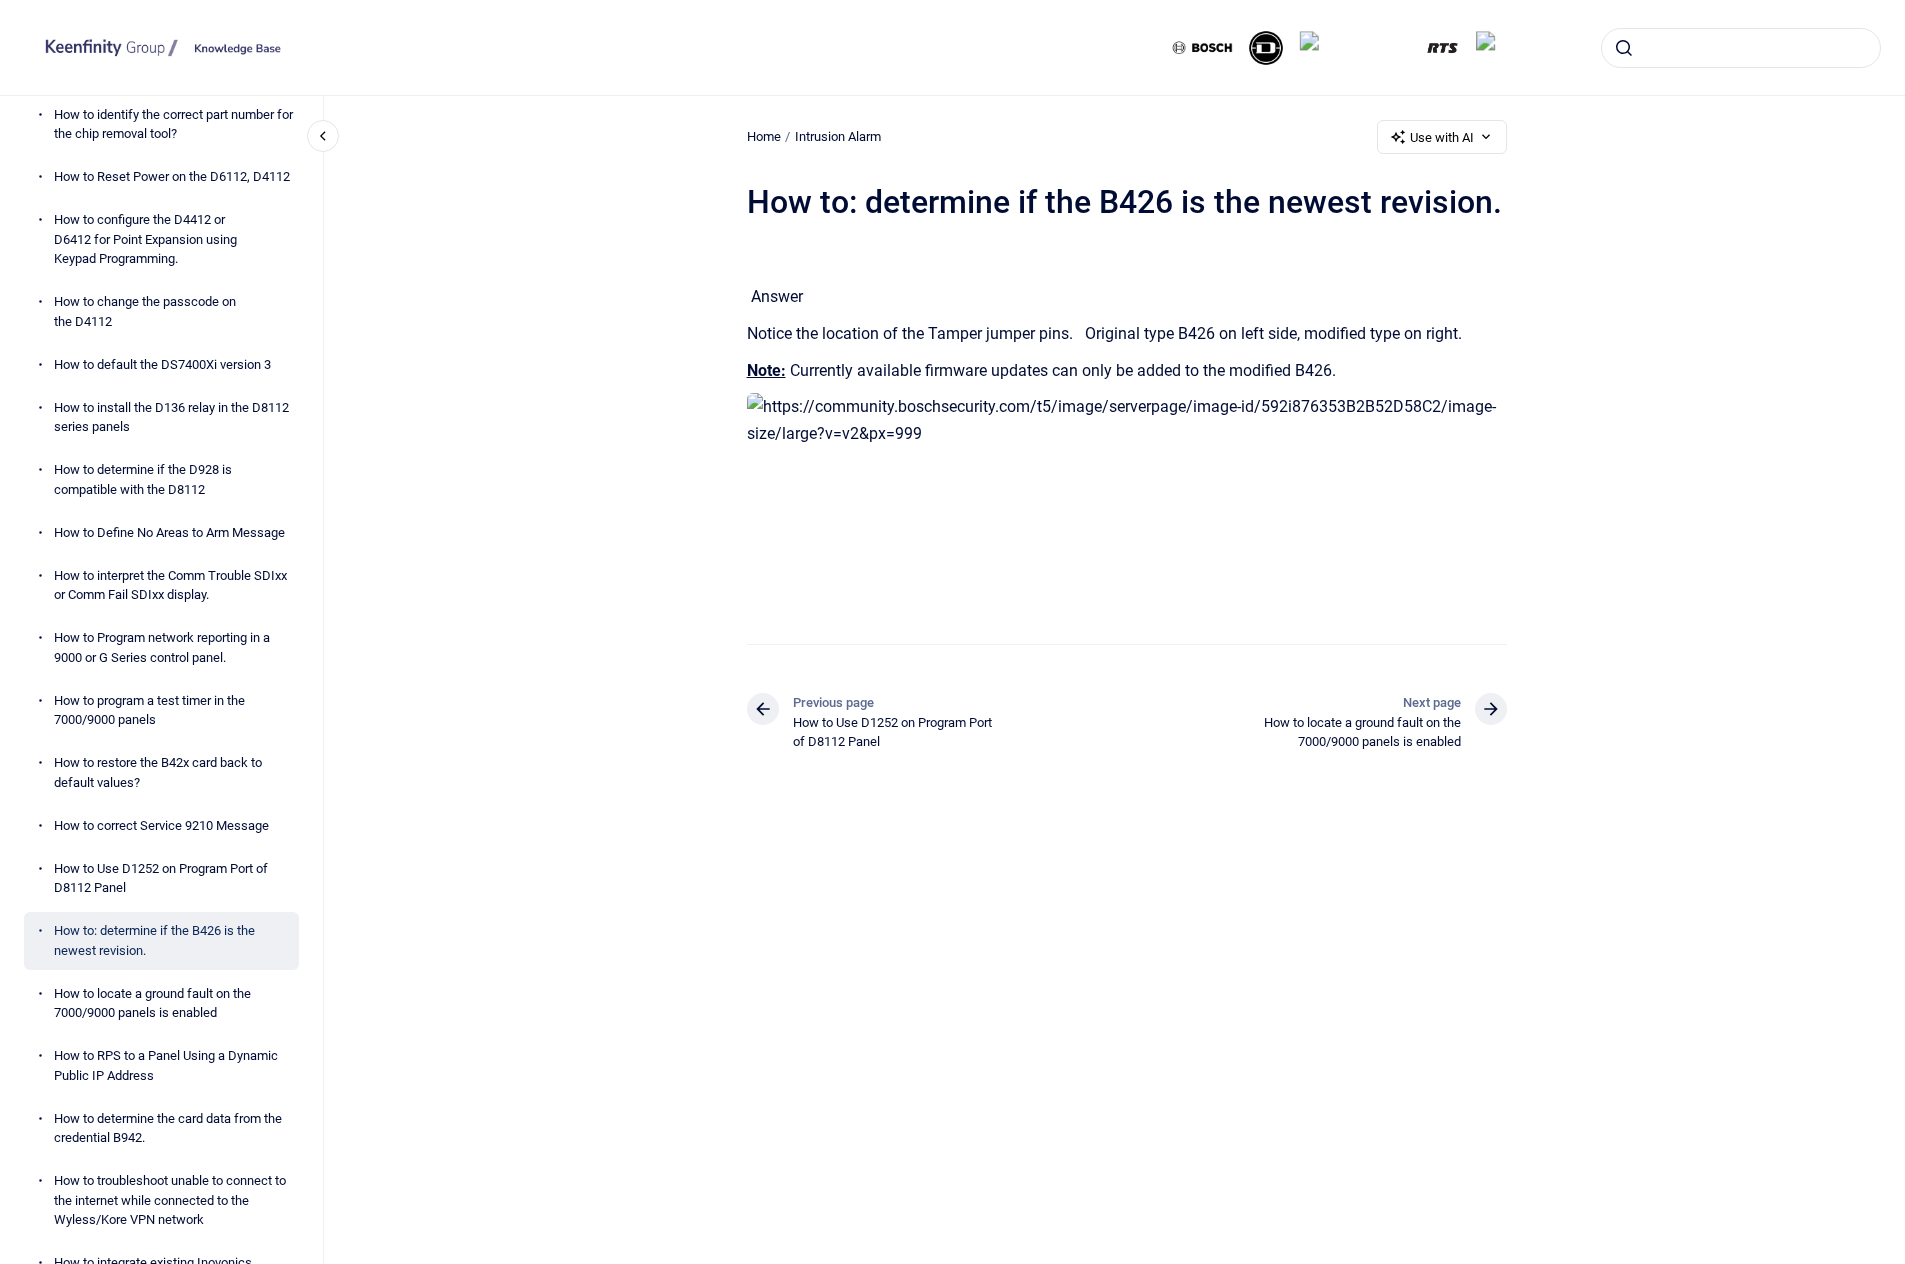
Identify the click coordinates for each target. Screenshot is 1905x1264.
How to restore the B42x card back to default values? (158, 772)
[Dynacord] (1266, 48)
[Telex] (1504, 48)
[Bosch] (1203, 48)
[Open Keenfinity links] (1873, 112)
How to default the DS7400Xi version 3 (162, 364)
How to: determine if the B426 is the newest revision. (154, 940)
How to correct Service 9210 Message (161, 825)
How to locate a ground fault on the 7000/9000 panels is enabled (152, 1003)
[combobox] (1741, 48)
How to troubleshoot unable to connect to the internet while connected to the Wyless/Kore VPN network (170, 1200)
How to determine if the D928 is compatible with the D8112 (143, 479)
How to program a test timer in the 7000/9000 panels (149, 710)
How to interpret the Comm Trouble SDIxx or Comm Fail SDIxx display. (170, 585)
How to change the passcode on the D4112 (145, 311)
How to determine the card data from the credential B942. (168, 1128)
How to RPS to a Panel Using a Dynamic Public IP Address (166, 1065)
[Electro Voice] (1354, 48)
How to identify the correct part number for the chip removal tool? (173, 124)
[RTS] (1443, 48)
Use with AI (1442, 137)
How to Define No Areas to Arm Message (169, 532)
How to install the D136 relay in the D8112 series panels (171, 417)
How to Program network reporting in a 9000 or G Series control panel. (162, 647)
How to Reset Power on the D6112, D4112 (172, 176)
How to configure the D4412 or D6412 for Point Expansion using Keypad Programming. (145, 239)
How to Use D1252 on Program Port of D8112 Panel (161, 878)
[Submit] (1624, 48)
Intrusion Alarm (838, 136)
